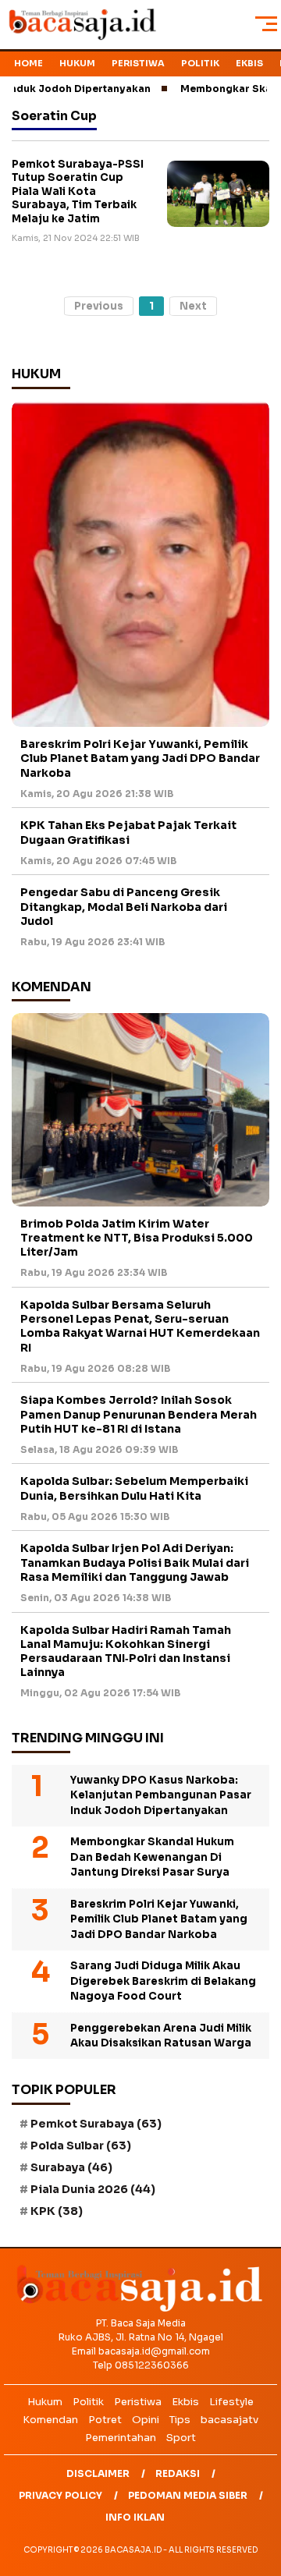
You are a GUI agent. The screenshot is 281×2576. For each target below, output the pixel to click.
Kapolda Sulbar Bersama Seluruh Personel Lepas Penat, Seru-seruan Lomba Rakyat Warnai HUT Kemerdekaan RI (140, 1326)
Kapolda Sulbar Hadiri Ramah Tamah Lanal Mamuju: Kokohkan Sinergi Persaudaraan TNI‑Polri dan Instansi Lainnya (126, 1651)
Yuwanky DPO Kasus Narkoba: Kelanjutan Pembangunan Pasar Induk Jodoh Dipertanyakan (161, 1795)
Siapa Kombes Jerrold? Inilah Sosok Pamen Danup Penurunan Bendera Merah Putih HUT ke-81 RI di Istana (139, 1414)
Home (28, 63)
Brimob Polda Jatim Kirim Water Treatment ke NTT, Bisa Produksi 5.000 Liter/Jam (137, 1238)
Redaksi (178, 2473)
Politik (200, 63)
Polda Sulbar (81, 2145)
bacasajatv (229, 2420)
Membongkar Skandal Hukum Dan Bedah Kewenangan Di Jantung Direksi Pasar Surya (152, 1857)
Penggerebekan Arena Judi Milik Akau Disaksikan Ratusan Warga (161, 2036)
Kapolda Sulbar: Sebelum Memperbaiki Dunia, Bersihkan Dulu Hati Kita (134, 1488)
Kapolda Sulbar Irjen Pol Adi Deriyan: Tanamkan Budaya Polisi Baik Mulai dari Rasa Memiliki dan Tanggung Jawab (135, 1562)
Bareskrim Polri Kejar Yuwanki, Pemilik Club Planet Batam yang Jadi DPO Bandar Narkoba (140, 758)
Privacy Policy (60, 2495)
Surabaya (71, 2167)
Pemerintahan (121, 2438)
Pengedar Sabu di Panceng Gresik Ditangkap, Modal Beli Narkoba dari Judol (124, 906)
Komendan (50, 2420)
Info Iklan (135, 2517)
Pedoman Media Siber (188, 2495)
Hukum (77, 63)
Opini (146, 2420)
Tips (180, 2420)
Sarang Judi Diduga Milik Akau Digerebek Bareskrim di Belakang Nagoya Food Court (163, 1981)
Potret (105, 2420)
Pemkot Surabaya (96, 2124)
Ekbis (249, 63)
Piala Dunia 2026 (93, 2189)
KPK (57, 2211)
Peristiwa (138, 63)
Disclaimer (98, 2473)
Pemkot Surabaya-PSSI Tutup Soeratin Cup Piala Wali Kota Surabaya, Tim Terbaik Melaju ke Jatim (78, 191)
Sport (181, 2438)
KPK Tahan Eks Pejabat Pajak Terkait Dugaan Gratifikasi (128, 832)
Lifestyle (231, 2402)
